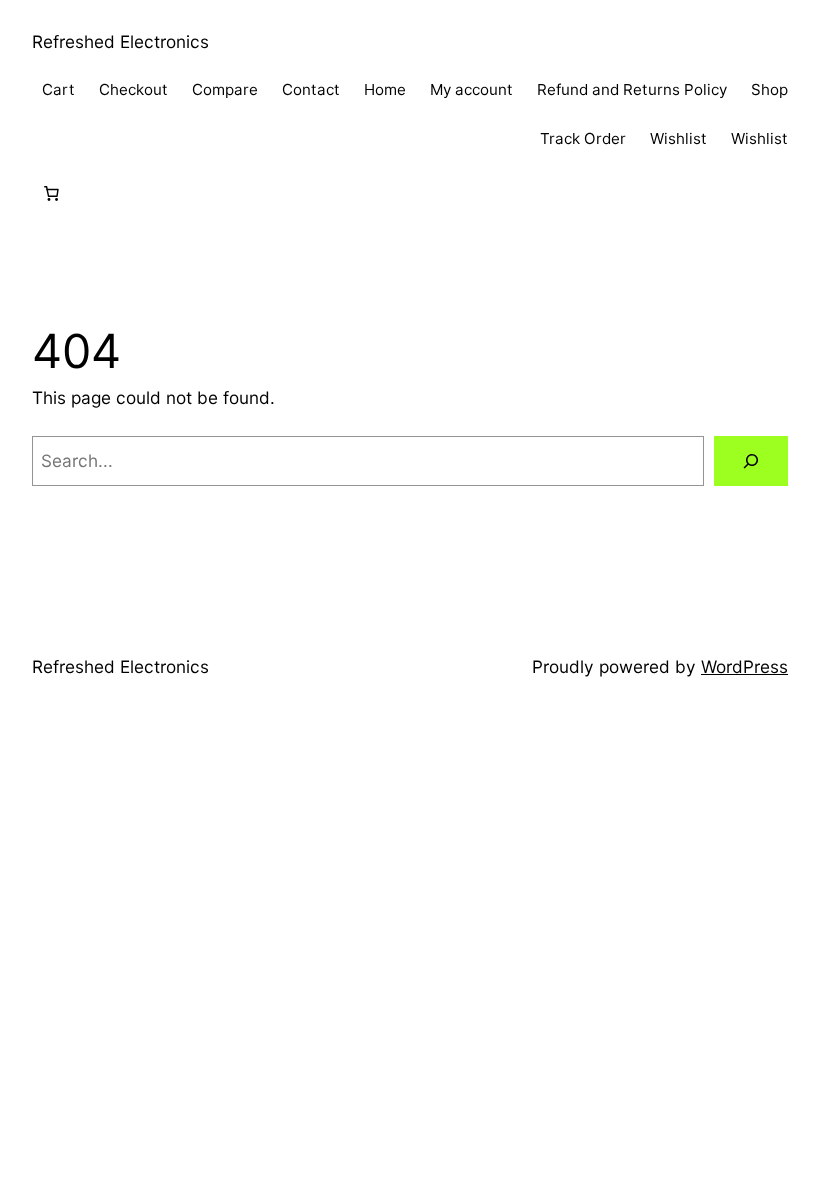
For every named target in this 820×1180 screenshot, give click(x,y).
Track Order (583, 138)
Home (385, 89)
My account (471, 89)
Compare (225, 89)
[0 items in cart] (51, 194)
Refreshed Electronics (120, 41)
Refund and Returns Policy (632, 89)
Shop (769, 89)
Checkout (133, 89)
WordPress (744, 666)
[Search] (751, 461)
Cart (58, 89)
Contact (311, 89)
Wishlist (678, 138)
